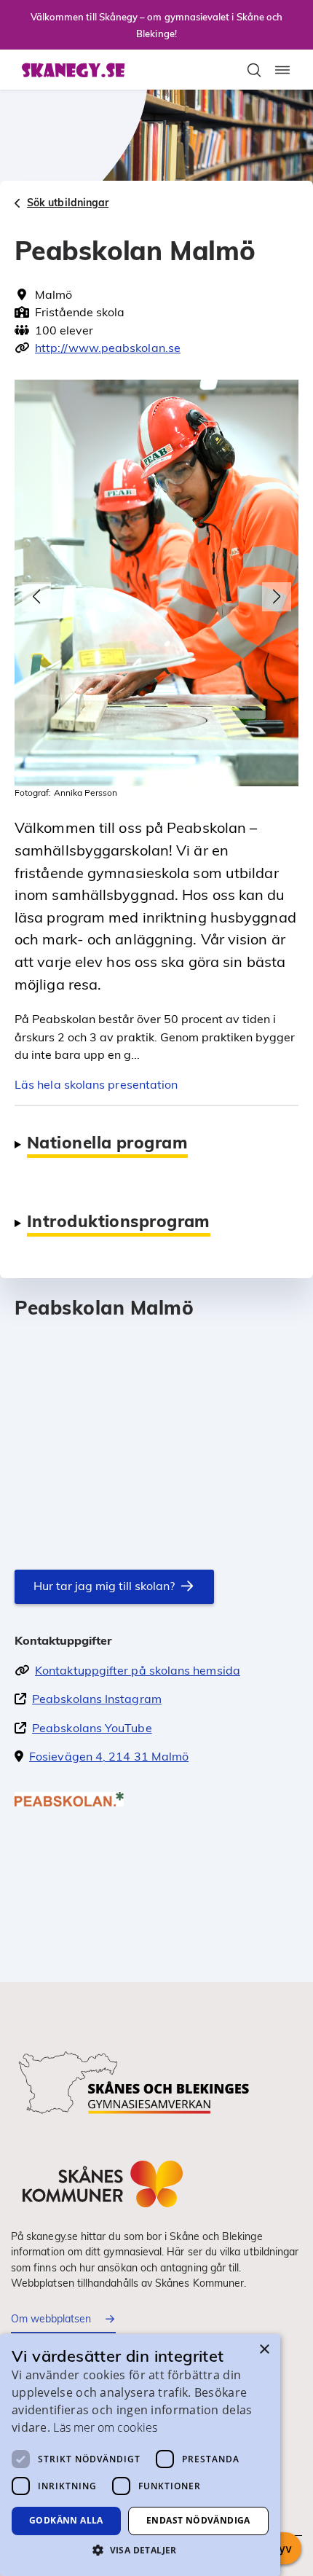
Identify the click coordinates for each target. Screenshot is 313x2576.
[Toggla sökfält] (254, 70)
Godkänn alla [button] (66, 2520)
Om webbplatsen (51, 2319)
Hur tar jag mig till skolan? (104, 1586)
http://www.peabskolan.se (108, 348)
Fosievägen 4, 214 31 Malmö (109, 1756)
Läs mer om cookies (105, 2427)
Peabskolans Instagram (97, 1699)
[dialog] (140, 2455)
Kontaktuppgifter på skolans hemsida (138, 1670)
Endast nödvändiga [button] (198, 2520)
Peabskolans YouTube (92, 1728)
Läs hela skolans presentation (96, 1084)
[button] (36, 597)
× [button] (264, 2350)
